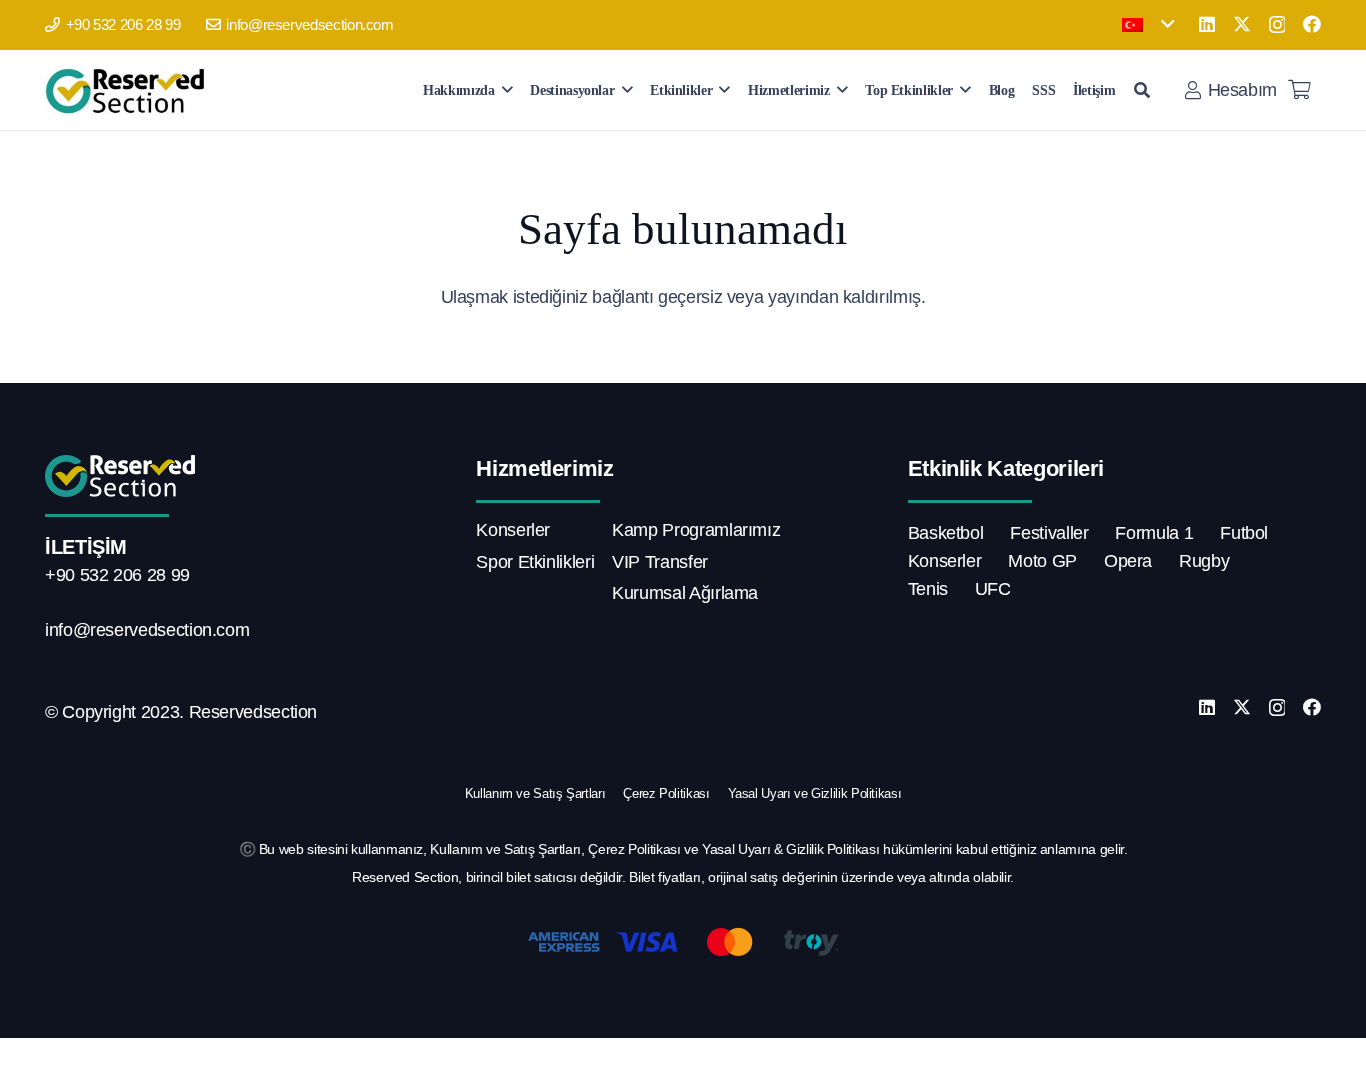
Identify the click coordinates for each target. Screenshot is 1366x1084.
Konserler (513, 530)
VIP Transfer (660, 562)
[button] (1148, 25)
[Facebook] (1312, 24)
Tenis (928, 589)
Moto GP (1042, 561)
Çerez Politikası (666, 793)
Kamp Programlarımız (696, 530)
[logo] (128, 90)
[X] (1242, 24)
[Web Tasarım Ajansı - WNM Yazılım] (683, 1061)
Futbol (1244, 533)
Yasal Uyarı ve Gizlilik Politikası (815, 793)
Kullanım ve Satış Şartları (535, 793)
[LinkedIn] (1207, 24)
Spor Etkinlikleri (535, 562)
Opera (1128, 561)
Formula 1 (1154, 533)
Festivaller (1049, 533)
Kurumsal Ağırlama (685, 593)
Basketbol (946, 533)
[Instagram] (1277, 25)
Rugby (1204, 561)
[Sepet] (1299, 90)
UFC (993, 589)
